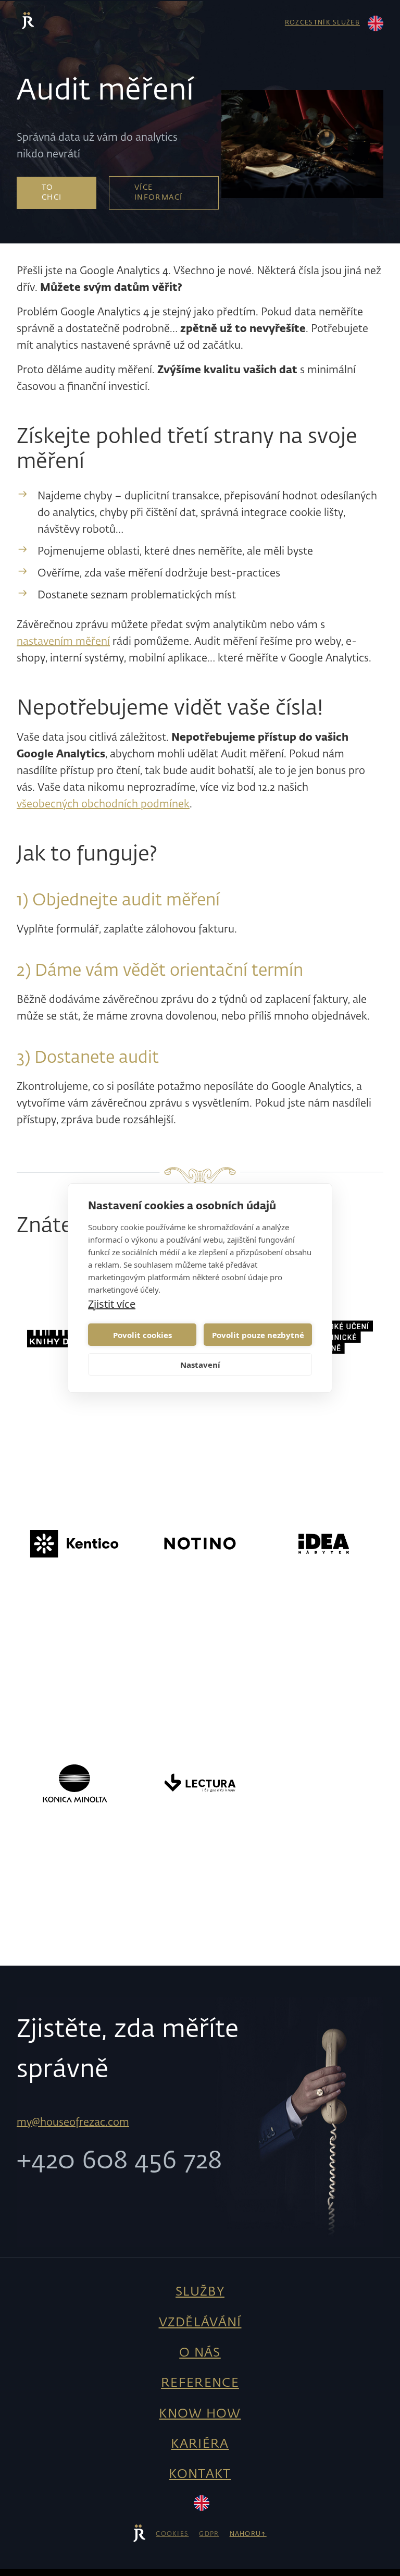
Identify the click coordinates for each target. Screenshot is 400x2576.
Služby (200, 2292)
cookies (172, 2534)
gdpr (209, 2534)
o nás (200, 2353)
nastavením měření (63, 642)
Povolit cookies (142, 1335)
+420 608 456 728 (119, 2162)
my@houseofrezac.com (73, 2123)
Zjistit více (112, 1304)
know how (200, 2414)
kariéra (200, 2444)
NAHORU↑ (248, 2534)
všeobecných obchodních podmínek (103, 804)
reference (200, 2383)
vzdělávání (200, 2323)
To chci (52, 193)
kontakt (200, 2474)
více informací (159, 193)
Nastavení (200, 1365)
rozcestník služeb (322, 23)
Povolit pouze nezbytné (258, 1335)
